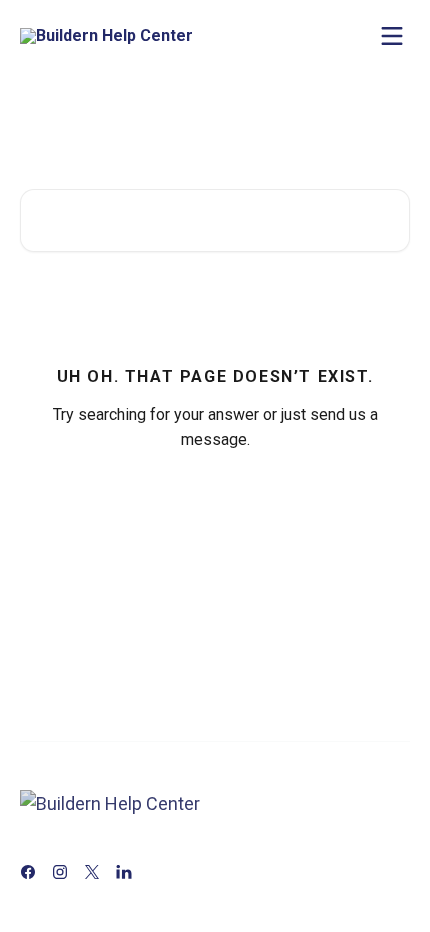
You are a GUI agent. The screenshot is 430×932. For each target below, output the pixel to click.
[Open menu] (392, 36)
